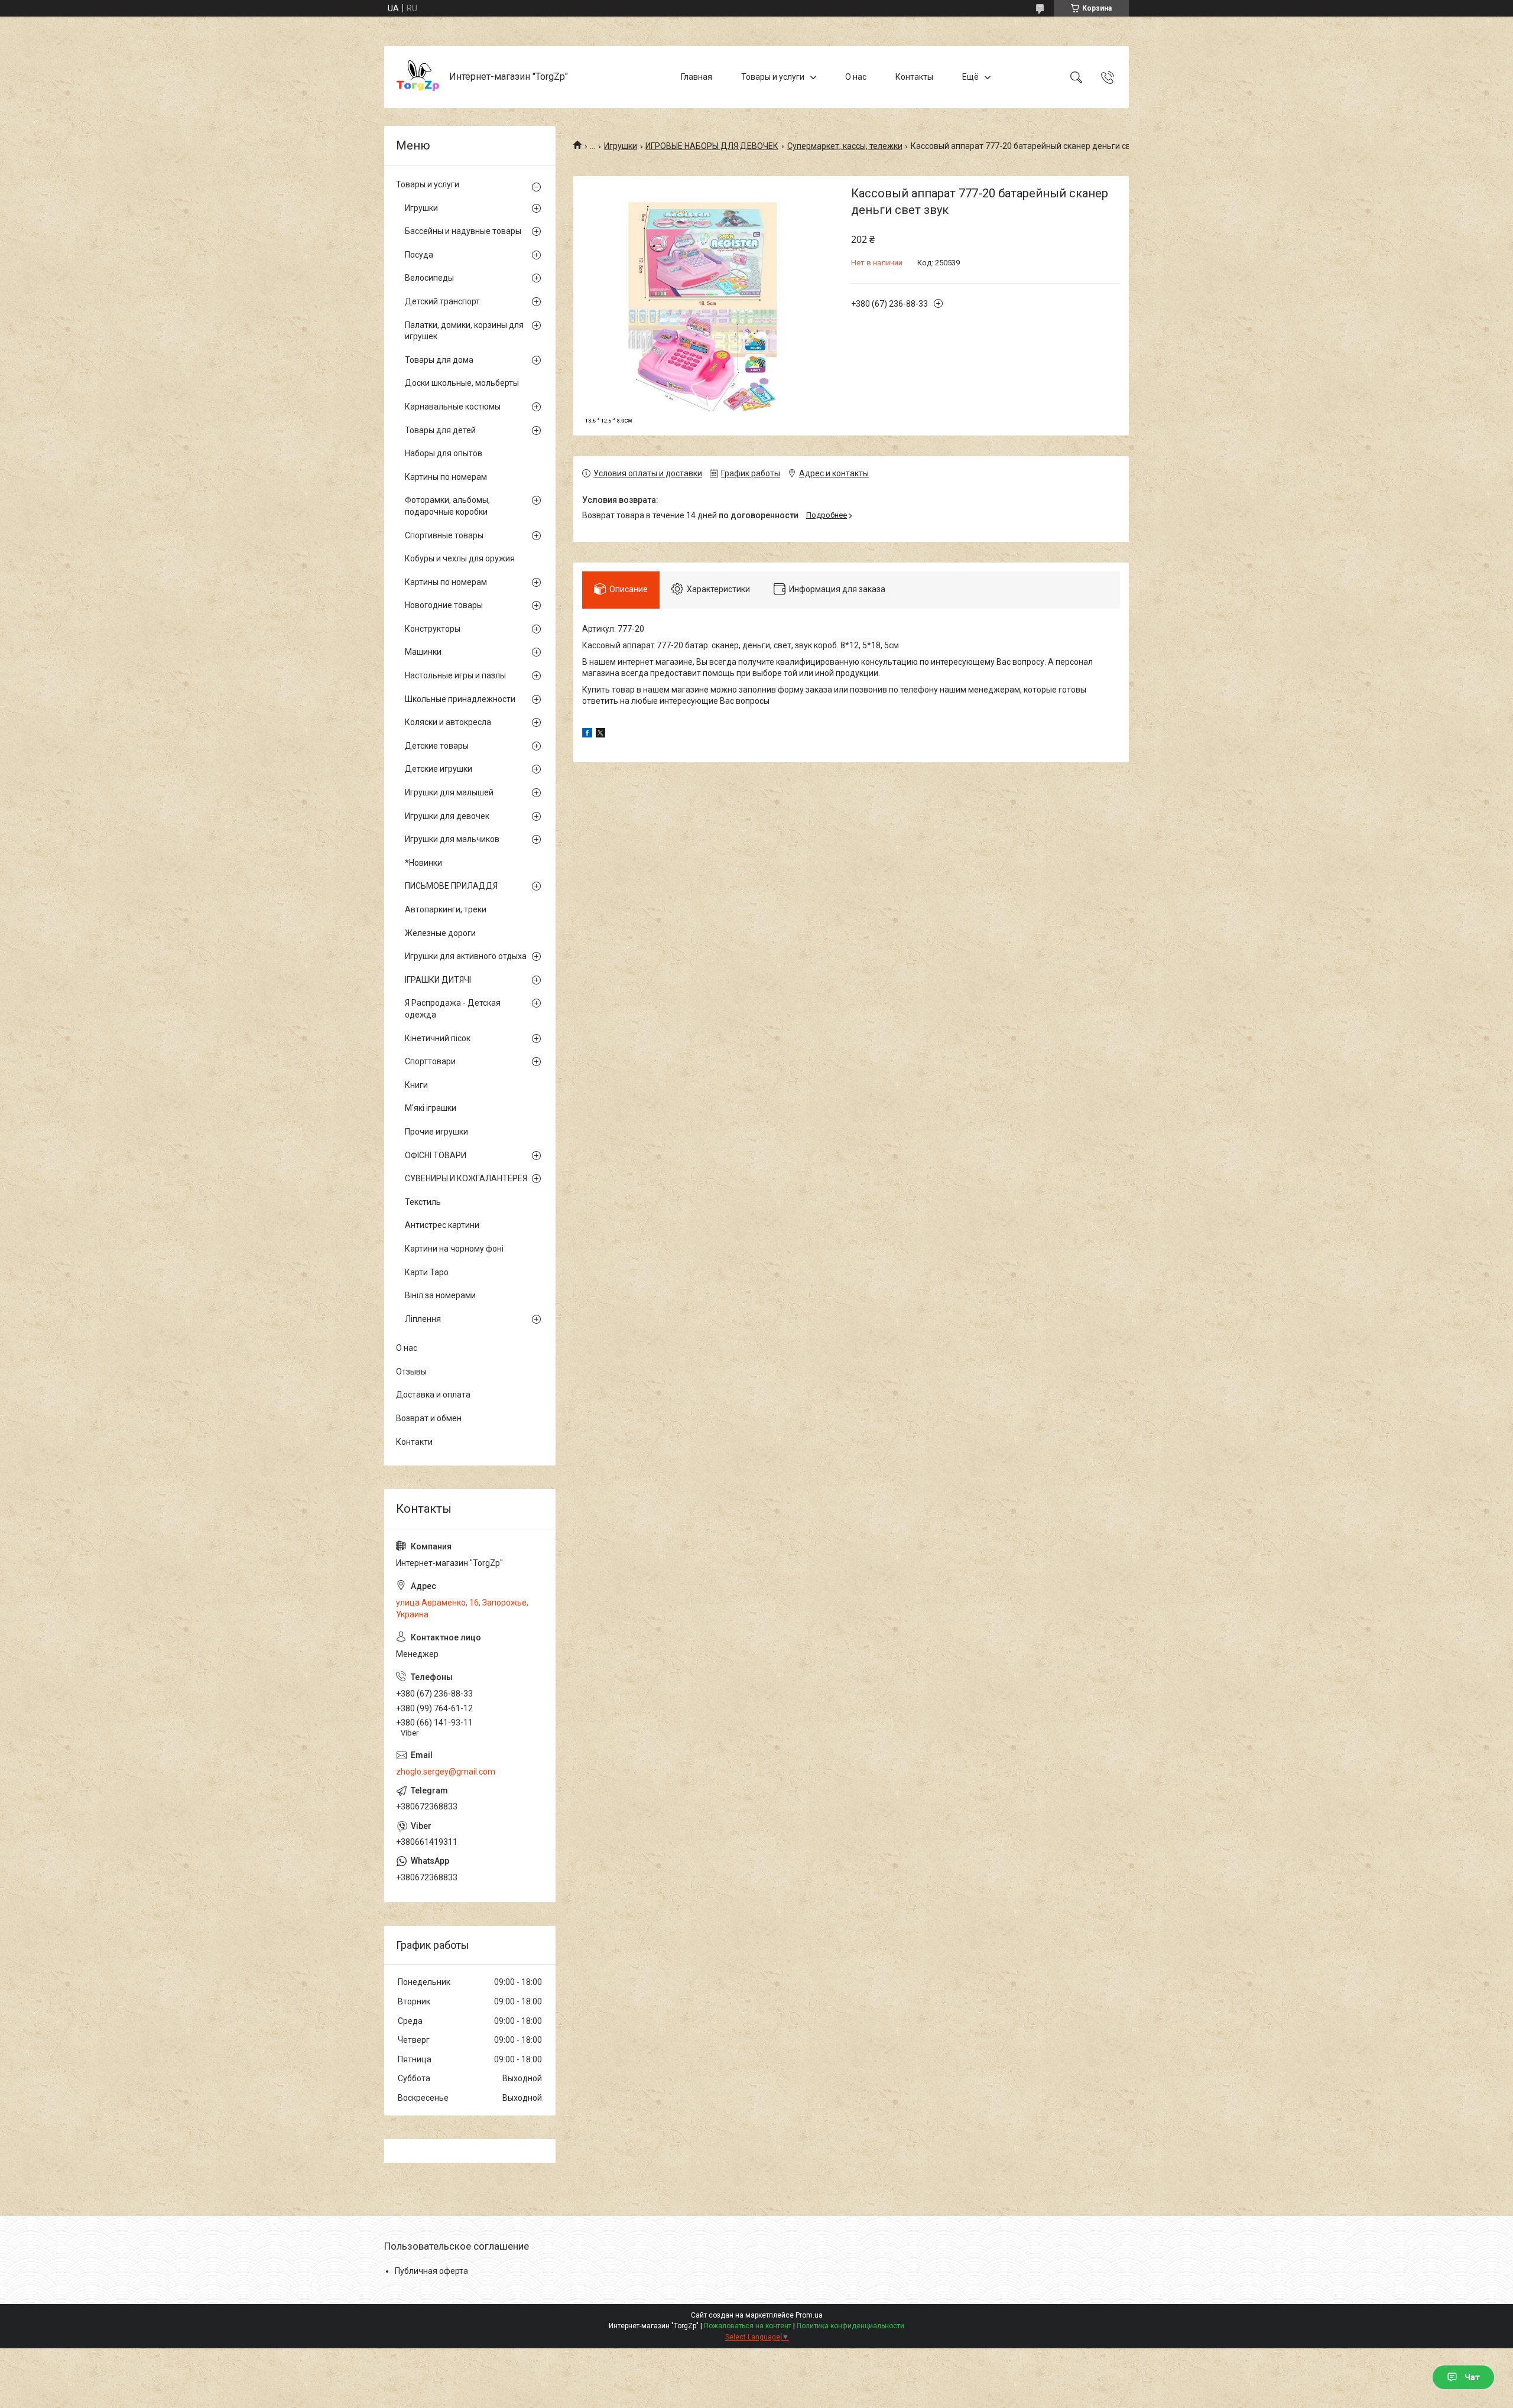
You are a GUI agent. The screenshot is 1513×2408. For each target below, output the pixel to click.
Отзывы (411, 1372)
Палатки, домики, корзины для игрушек (464, 331)
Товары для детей (440, 430)
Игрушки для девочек (447, 816)
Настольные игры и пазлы (455, 675)
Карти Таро (427, 1272)
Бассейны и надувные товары (463, 231)
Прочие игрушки (436, 1132)
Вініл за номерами (440, 1295)
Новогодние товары (444, 605)
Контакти (414, 1442)
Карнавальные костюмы (453, 407)
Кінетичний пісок (438, 1038)
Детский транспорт (442, 301)
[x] (600, 735)
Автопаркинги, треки (446, 909)
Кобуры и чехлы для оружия (460, 558)
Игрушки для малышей (449, 792)
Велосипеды (429, 278)
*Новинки (423, 863)
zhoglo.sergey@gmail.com (446, 1772)
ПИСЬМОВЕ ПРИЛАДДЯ (451, 886)
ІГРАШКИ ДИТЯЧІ (438, 980)
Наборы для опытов (444, 453)
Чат (1472, 2377)
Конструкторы (433, 629)
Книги (416, 1085)
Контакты (914, 77)
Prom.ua (809, 2315)
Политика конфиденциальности (850, 2326)
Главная (697, 77)
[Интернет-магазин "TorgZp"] (418, 77)
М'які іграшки (431, 1108)
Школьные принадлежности (460, 699)
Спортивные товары (444, 535)
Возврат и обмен (429, 1418)
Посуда (419, 255)
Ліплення (423, 1319)
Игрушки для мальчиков (452, 839)
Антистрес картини (442, 1225)
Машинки (423, 652)
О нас (856, 77)
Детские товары (437, 746)
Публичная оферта (431, 2271)
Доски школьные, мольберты (462, 383)
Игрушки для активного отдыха (466, 956)
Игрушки (621, 146)
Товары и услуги (773, 77)
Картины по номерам (446, 477)
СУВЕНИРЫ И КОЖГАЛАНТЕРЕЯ (466, 1178)
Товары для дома (439, 360)
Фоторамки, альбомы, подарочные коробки (447, 506)
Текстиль (423, 1202)
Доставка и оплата (433, 1395)
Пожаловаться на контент (748, 2326)
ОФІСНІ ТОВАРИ (436, 1155)
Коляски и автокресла (448, 722)
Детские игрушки (439, 769)
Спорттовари (430, 1061)
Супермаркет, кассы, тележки (845, 146)
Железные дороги (440, 933)
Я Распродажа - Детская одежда (453, 1009)
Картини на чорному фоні (454, 1249)
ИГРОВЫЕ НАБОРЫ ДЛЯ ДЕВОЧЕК (712, 146)
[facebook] (587, 735)
